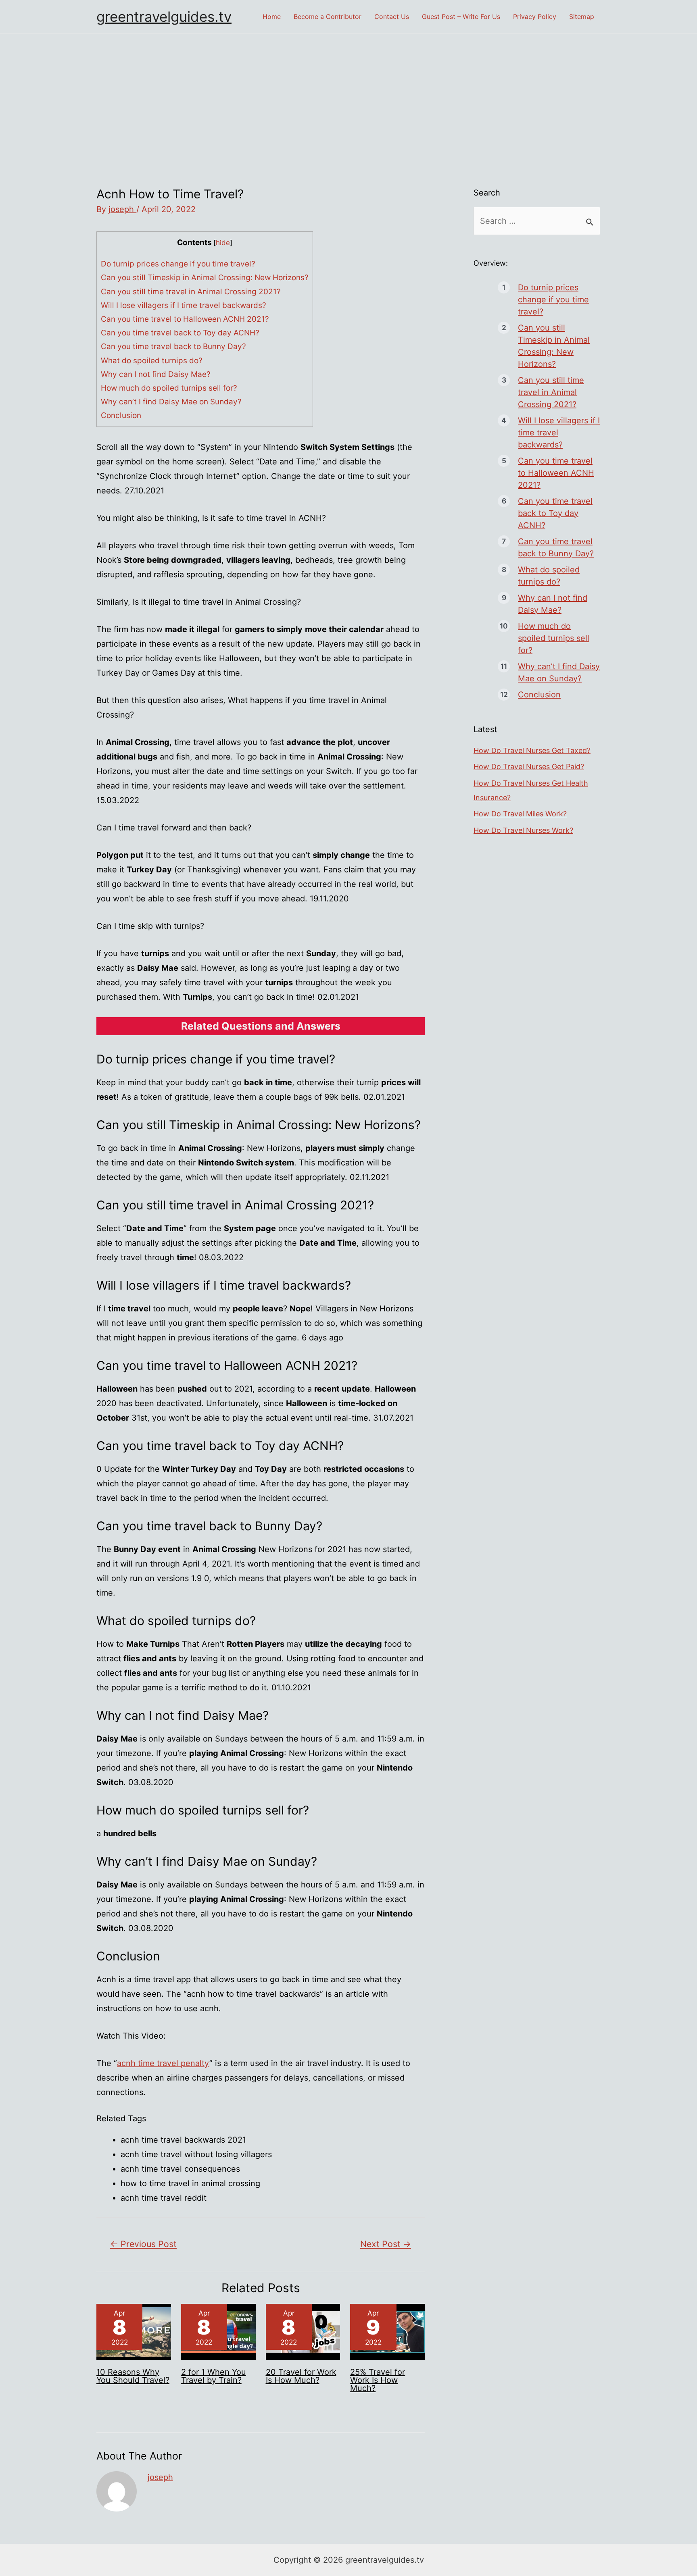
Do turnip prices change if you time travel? (178, 264)
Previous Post (143, 2244)
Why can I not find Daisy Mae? (156, 374)
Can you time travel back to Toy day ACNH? (180, 333)
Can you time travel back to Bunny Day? (173, 346)
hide (223, 242)
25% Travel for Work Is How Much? (378, 2380)
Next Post (386, 2244)
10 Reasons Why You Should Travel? (133, 2376)
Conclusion (121, 415)
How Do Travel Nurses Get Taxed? (532, 750)
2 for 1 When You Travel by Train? (214, 2376)
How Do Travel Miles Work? (520, 814)
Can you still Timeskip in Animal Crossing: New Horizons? (205, 278)
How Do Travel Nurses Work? (523, 830)
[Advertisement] (348, 94)
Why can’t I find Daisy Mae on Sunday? (171, 402)
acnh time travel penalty (163, 2063)
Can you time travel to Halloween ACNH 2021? (185, 319)
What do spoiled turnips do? (152, 361)
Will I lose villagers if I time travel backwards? (184, 305)
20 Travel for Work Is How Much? (301, 2376)
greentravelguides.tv (164, 17)
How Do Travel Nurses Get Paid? (529, 767)
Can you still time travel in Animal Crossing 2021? (191, 292)
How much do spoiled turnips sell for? (169, 388)
